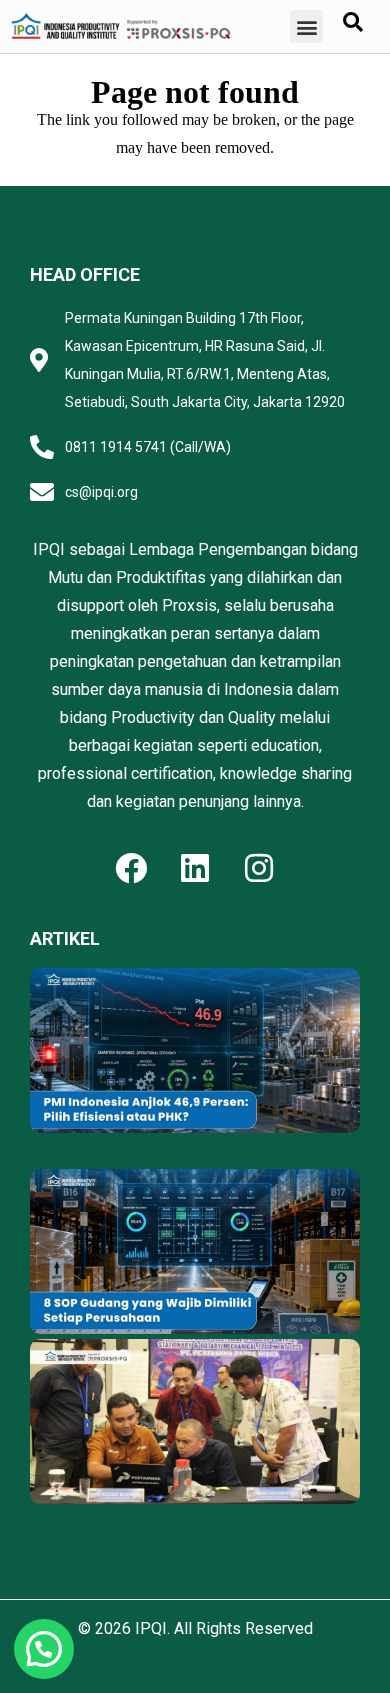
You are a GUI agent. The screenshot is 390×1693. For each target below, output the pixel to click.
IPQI (151, 1628)
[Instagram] (259, 868)
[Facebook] (131, 868)
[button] (306, 26)
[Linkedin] (195, 868)
